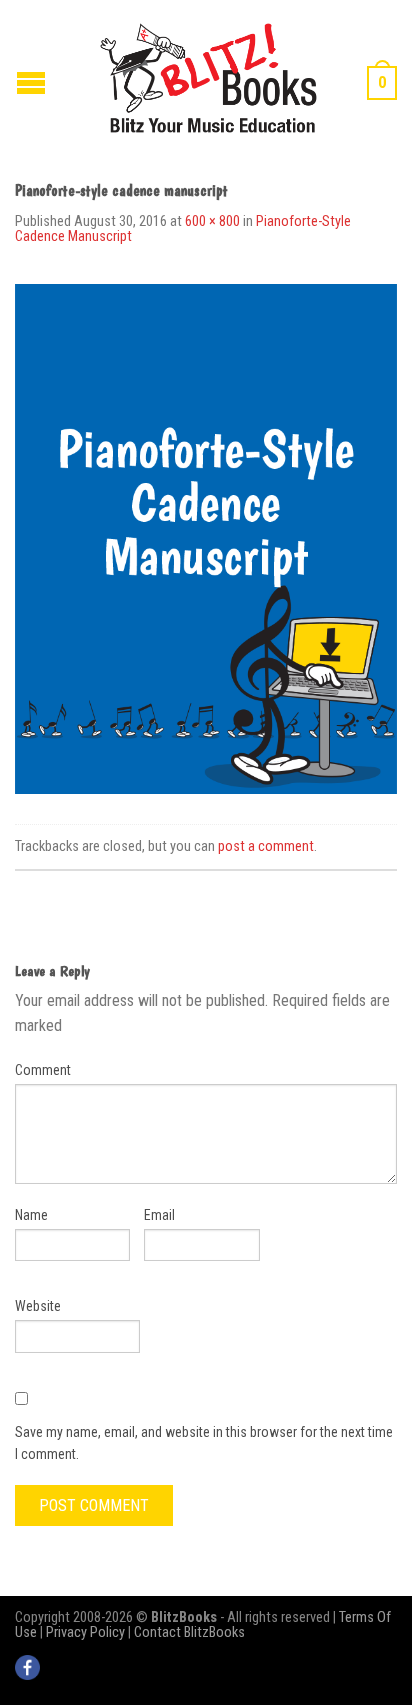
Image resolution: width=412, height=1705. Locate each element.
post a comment (266, 846)
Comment (43, 1070)
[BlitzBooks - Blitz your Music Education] (208, 75)
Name (31, 1215)
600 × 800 (212, 221)
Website (38, 1306)
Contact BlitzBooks (189, 1632)
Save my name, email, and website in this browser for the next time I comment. (204, 1443)
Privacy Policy (85, 1632)
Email (159, 1215)
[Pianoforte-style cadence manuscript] (206, 537)
